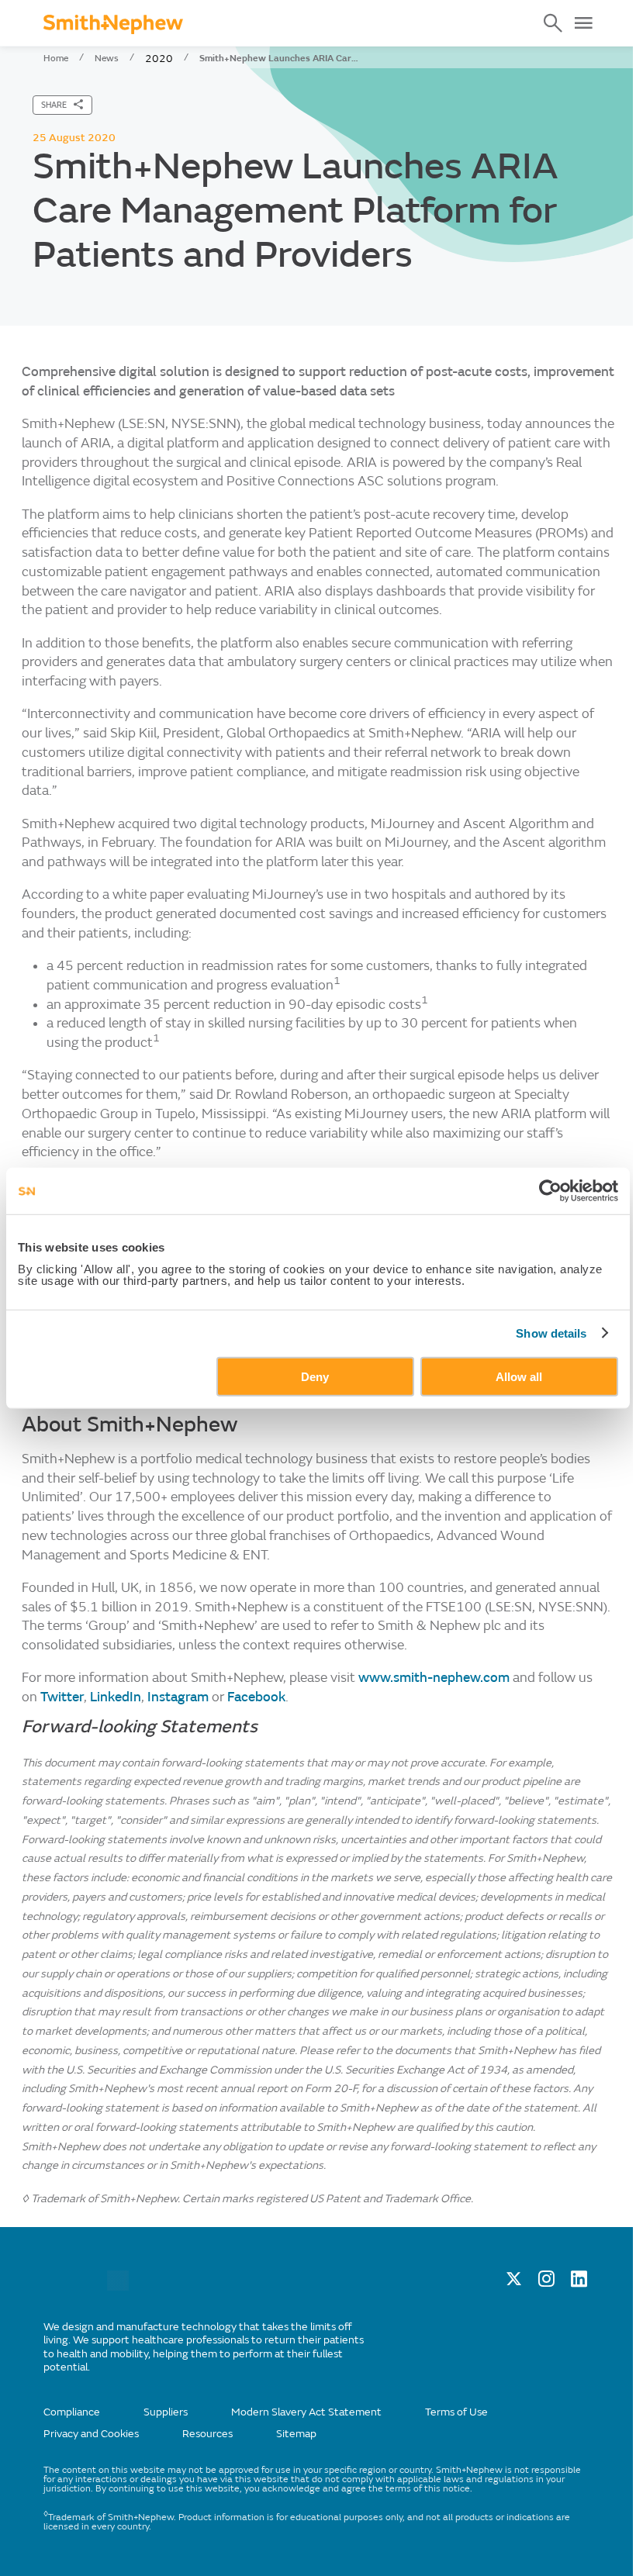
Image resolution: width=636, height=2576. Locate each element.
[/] (118, 2287)
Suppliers (166, 2412)
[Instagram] (546, 2283)
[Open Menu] (583, 23)
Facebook (256, 1697)
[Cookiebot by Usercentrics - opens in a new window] (550, 1191)
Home (56, 58)
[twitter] (514, 2283)
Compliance (72, 2412)
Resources (207, 2434)
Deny (315, 1376)
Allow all (519, 1376)
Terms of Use (456, 2412)
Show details (551, 1333)
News (107, 58)
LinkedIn (116, 1697)
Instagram (180, 1697)
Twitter (62, 1697)
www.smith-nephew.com (434, 1678)
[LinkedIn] (579, 2283)
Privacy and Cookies (91, 2434)
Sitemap (296, 2434)
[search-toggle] (553, 23)
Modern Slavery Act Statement (306, 2412)
